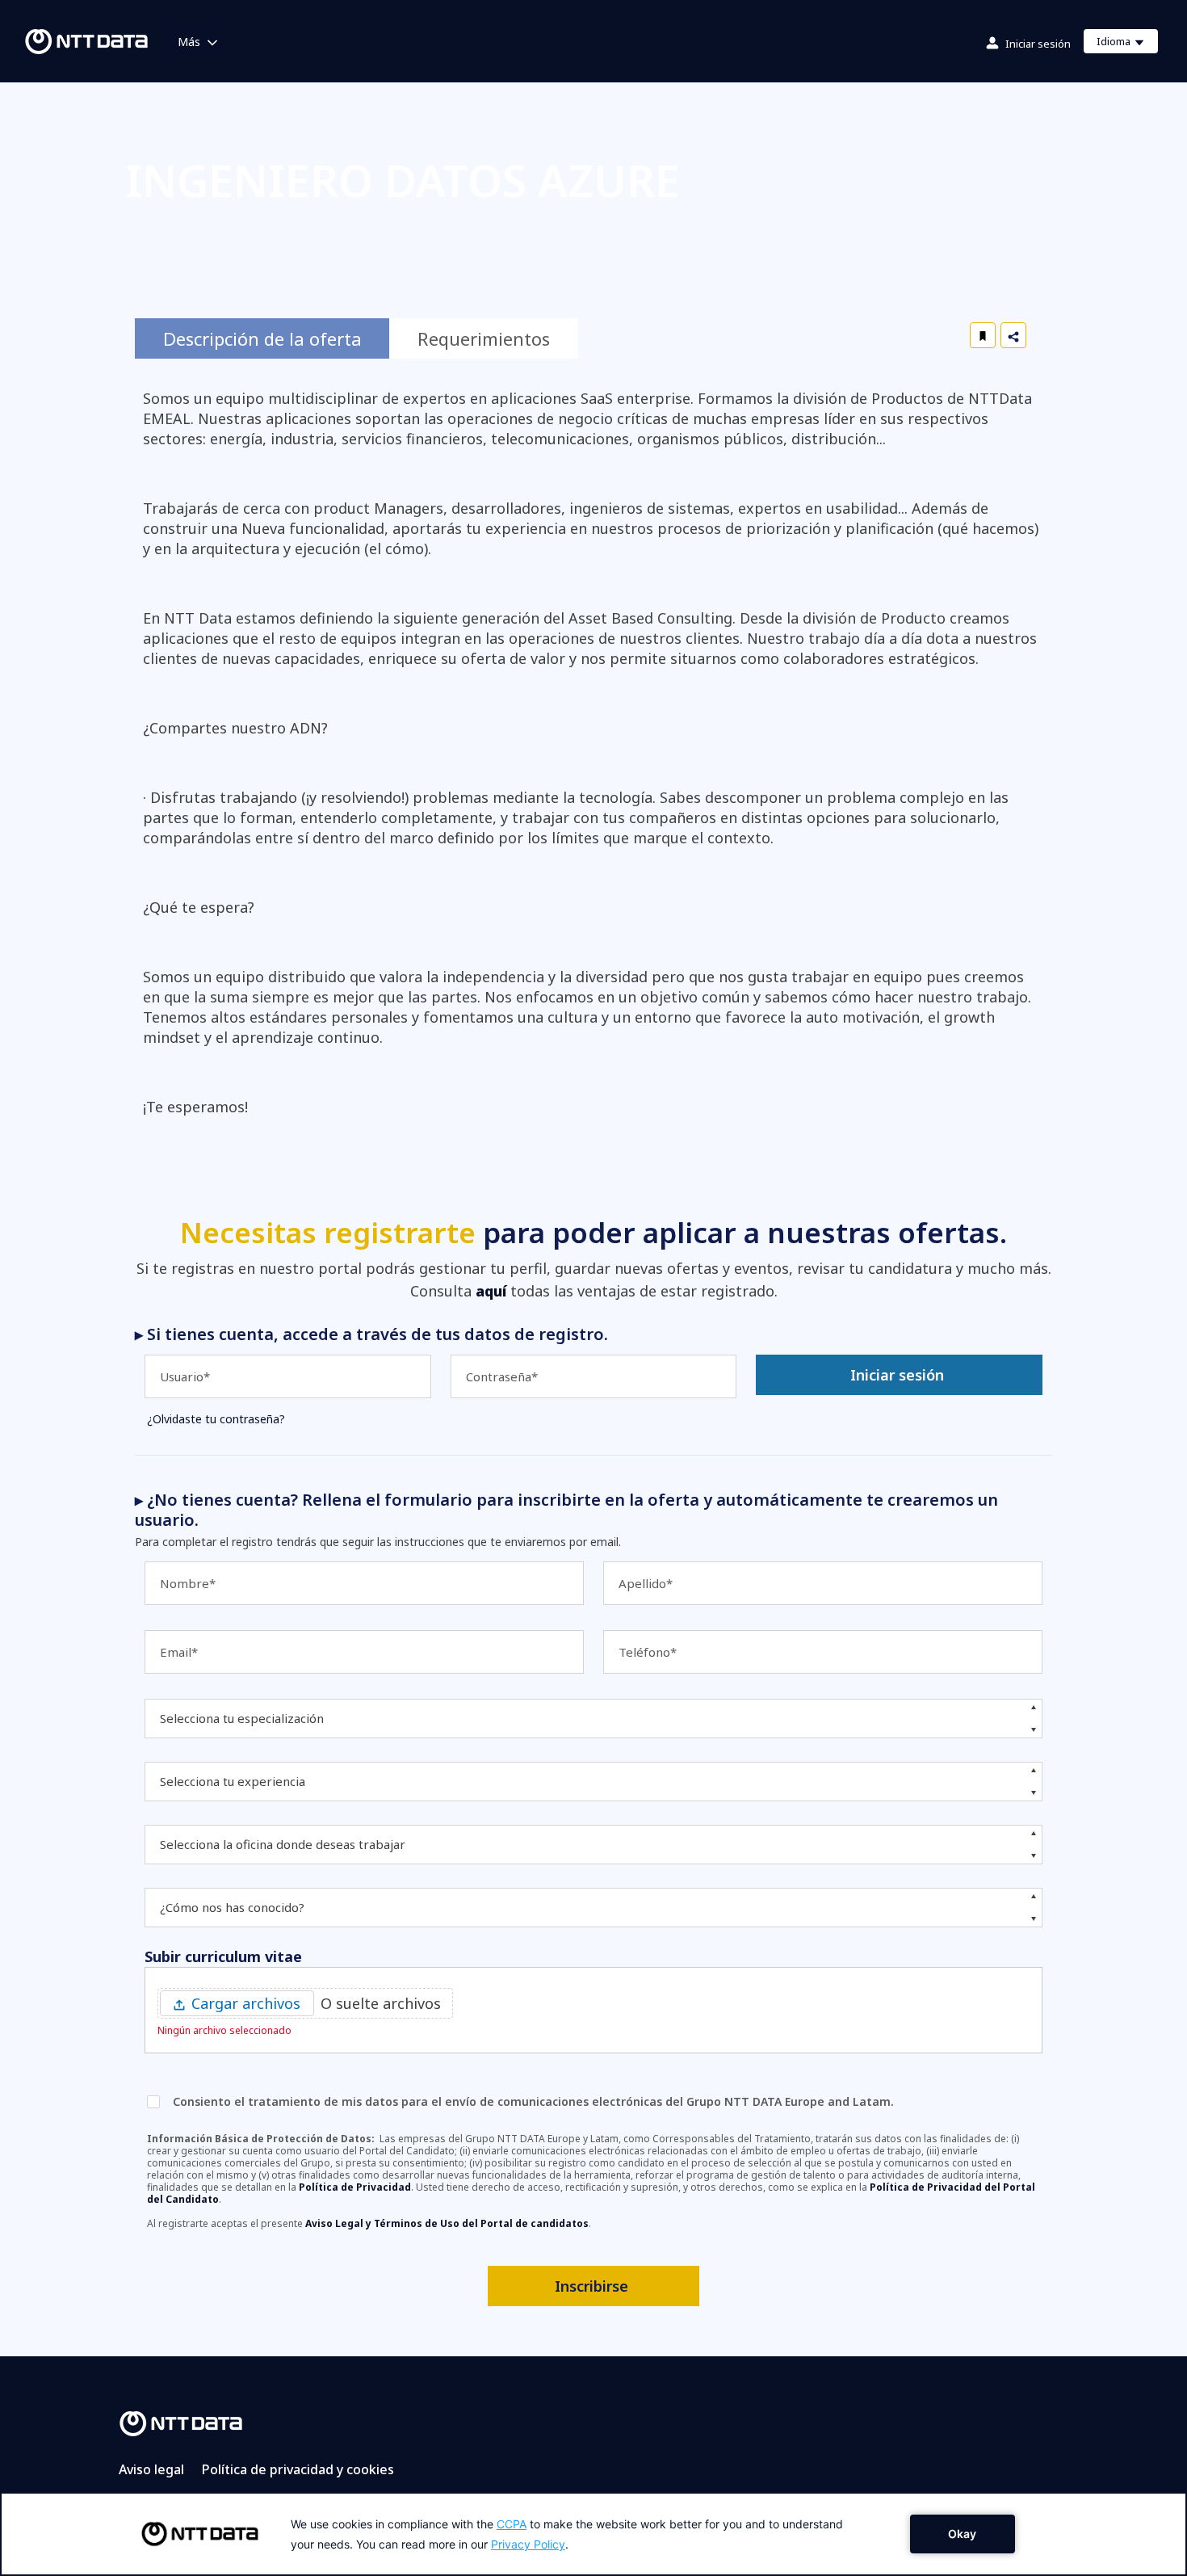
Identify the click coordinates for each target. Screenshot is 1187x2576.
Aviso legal (151, 2469)
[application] (593, 2534)
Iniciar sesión (1038, 44)
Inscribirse (591, 2286)
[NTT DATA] (181, 2423)
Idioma (1127, 44)
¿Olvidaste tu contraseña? (216, 1419)
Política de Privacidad (355, 2187)
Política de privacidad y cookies (298, 2469)
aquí (491, 1291)
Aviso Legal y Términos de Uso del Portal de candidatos (447, 2223)
